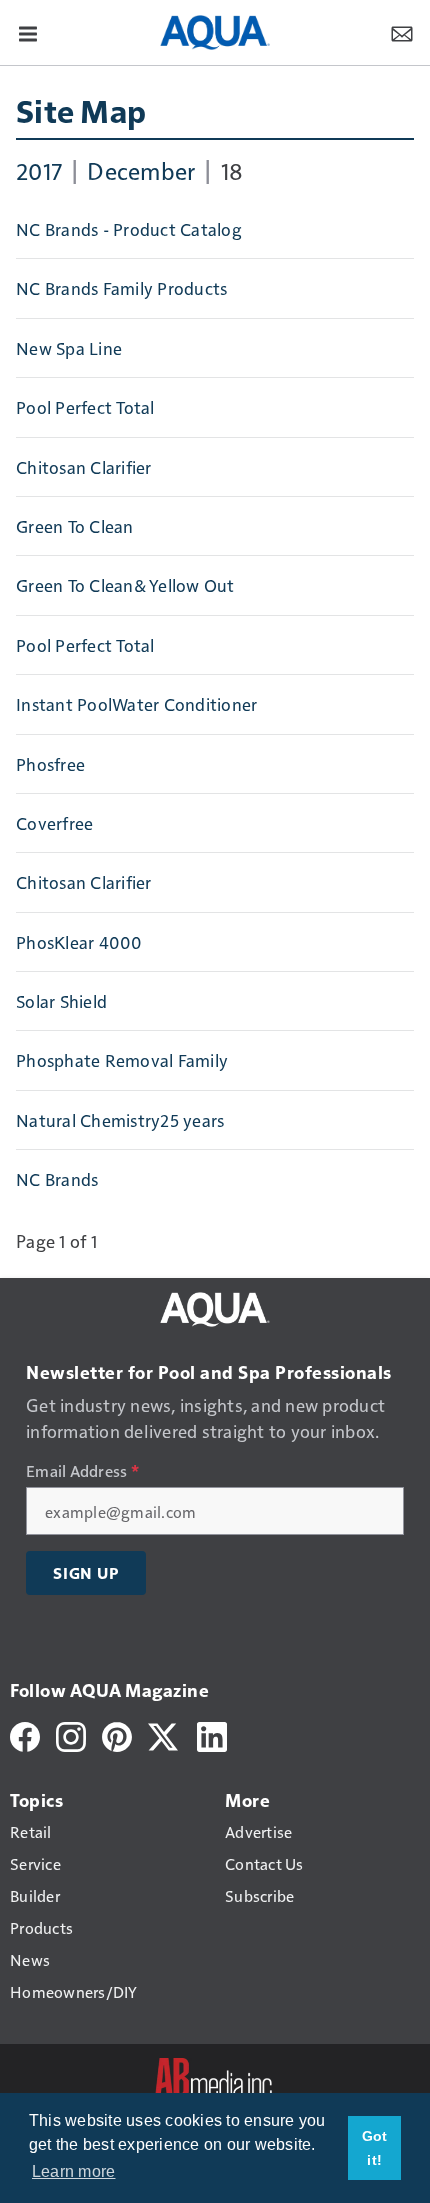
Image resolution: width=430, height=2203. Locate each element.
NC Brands (57, 1179)
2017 (39, 170)
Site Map (81, 110)
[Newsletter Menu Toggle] (402, 32)
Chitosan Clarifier (84, 467)
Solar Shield (61, 1001)
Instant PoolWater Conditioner (136, 704)
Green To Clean (75, 526)
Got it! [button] (375, 2148)
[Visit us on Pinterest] (117, 1733)
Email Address (82, 1471)
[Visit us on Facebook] (25, 1733)
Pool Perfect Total (85, 407)
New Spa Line (69, 348)
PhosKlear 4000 (79, 942)
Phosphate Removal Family (122, 1060)
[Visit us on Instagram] (71, 1733)
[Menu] (28, 32)
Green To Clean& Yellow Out (125, 585)
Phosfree (50, 764)
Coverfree (54, 823)
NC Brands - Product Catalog (128, 229)
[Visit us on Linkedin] (212, 1733)
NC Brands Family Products (121, 288)
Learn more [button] (74, 2171)
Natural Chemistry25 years (120, 1120)
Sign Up (86, 1573)
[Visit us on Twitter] (164, 1733)
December (141, 170)
